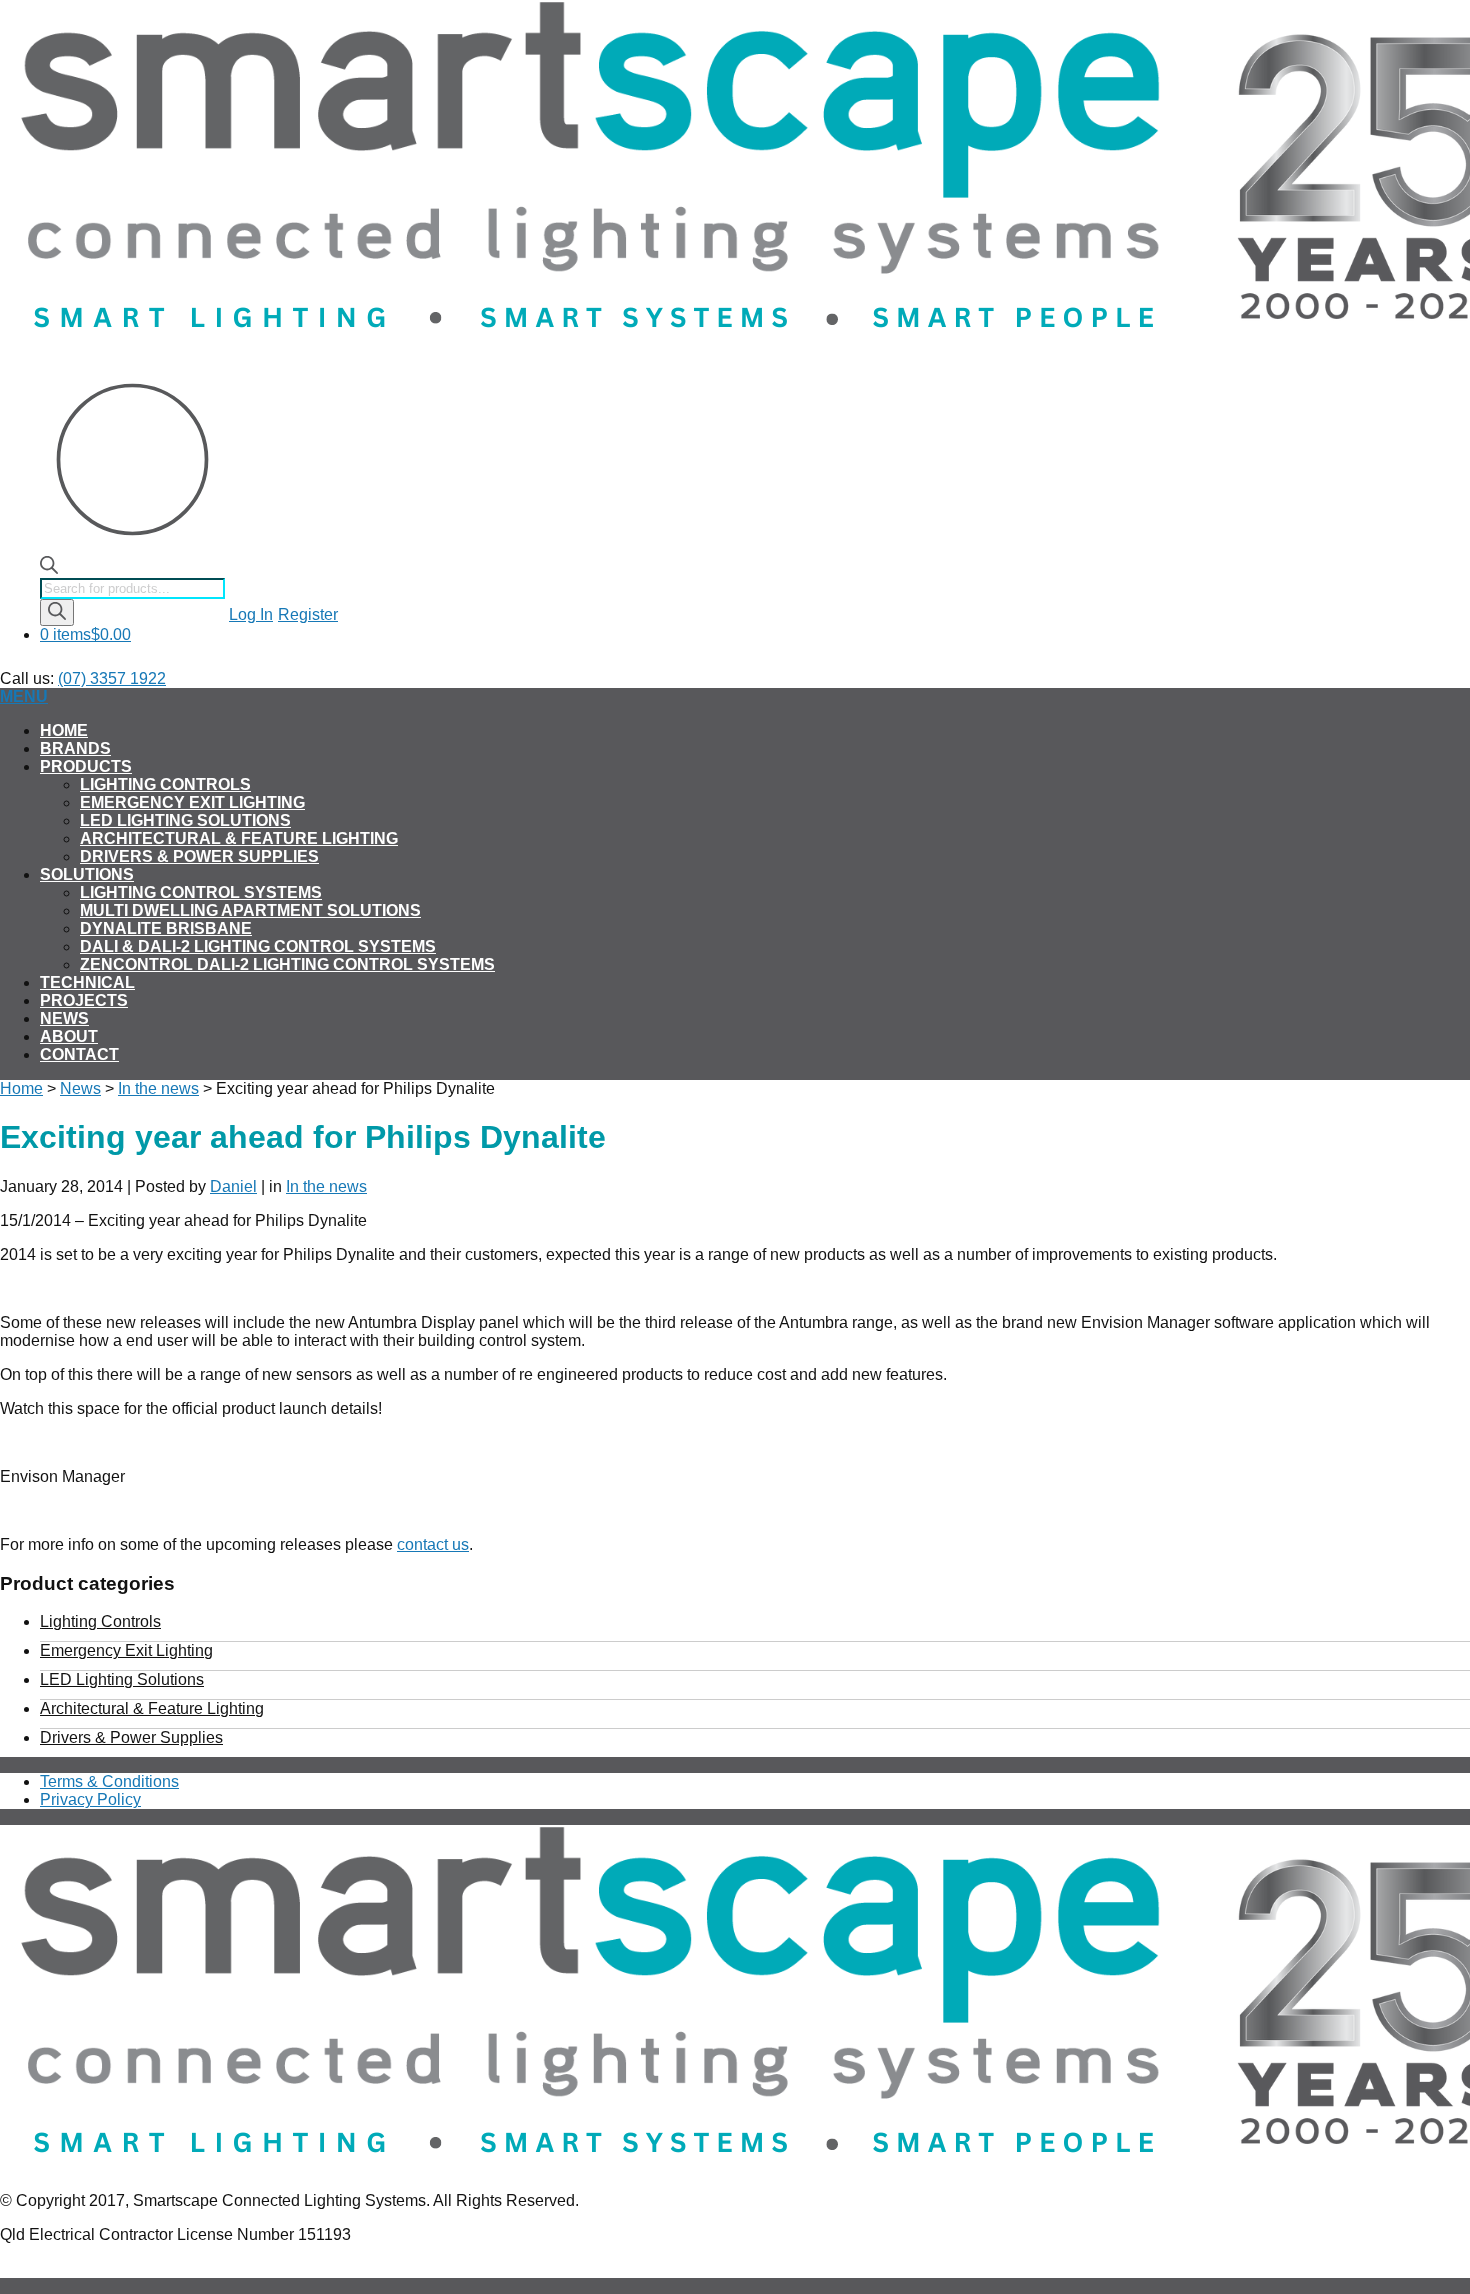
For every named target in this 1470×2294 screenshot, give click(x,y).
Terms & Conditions (109, 1781)
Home (64, 730)
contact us (433, 1544)
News (64, 1018)
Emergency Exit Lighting (192, 802)
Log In (251, 614)
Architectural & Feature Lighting (239, 838)
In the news (158, 1088)
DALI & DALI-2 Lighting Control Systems (258, 946)
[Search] (57, 612)
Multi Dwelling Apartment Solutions (250, 910)
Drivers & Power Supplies (199, 856)
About (69, 1036)
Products (86, 766)
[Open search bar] (49, 568)
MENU (24, 696)
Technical (87, 982)
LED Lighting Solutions (185, 820)
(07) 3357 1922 (112, 678)
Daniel (233, 1186)
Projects (84, 1000)
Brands (75, 748)
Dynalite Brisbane (166, 928)
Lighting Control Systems (201, 892)
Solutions (87, 874)
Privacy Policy (90, 1799)
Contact (79, 1054)
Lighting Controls (165, 784)
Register (308, 614)
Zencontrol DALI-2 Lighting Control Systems (287, 964)
